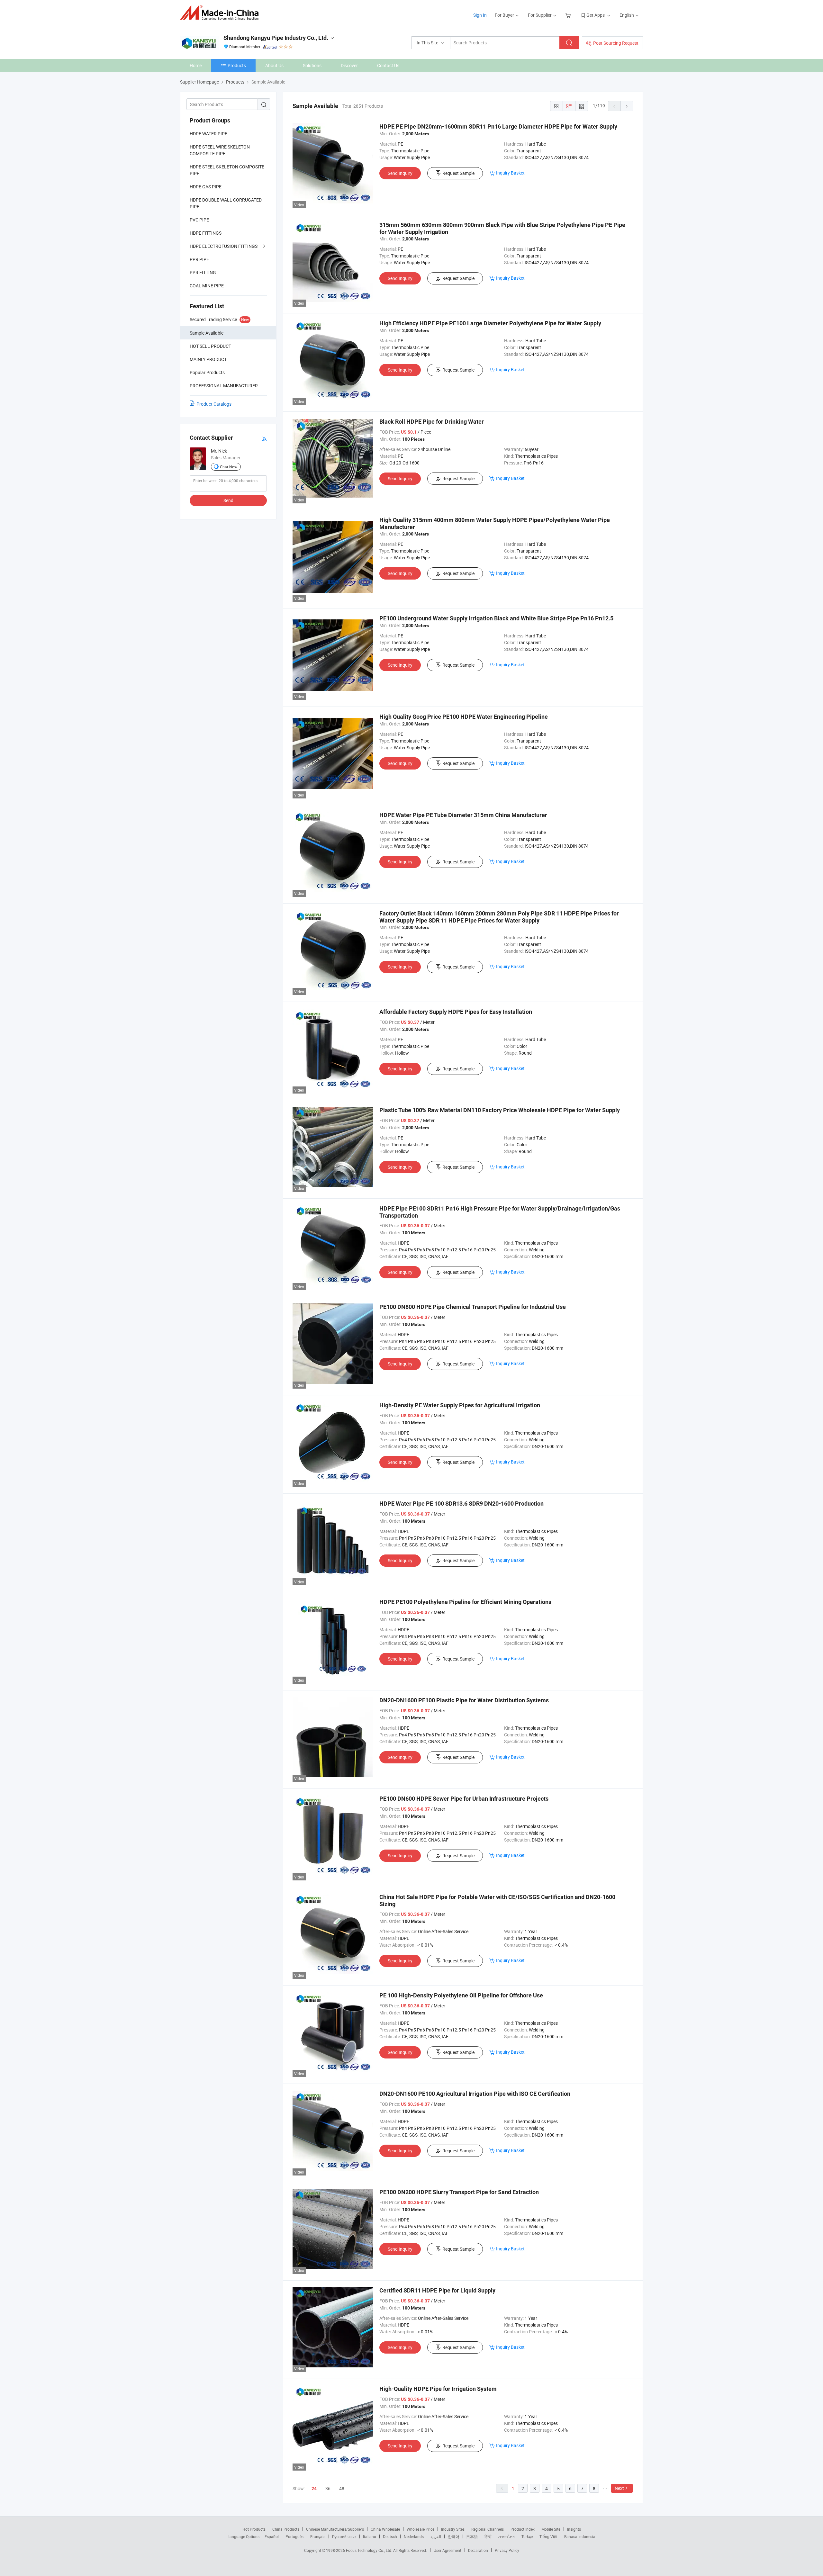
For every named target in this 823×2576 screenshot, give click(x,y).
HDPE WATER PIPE (208, 134)
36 (328, 2488)
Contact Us (388, 65)
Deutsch (390, 2536)
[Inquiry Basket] (569, 15)
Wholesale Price (421, 2529)
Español (272, 2536)
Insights (574, 2529)
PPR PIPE (199, 259)
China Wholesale (385, 2529)
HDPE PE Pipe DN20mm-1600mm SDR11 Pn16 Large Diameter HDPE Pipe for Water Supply (498, 126)
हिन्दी (488, 2536)
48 (342, 2488)
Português (294, 2536)
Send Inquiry (400, 173)
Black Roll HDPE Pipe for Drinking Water (432, 422)
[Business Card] (264, 438)
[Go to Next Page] (627, 106)
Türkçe (527, 2536)
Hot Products (254, 2529)
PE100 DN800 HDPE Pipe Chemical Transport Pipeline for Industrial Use (473, 1307)
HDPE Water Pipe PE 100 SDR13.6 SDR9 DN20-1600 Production (461, 1504)
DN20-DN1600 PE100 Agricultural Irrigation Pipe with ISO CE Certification (475, 2094)
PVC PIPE (199, 220)
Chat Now (229, 467)
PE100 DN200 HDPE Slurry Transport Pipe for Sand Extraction (459, 2192)
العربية (436, 2536)
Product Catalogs (214, 404)
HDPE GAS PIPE (206, 187)
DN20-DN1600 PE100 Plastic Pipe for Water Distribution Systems (464, 1700)
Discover (349, 65)
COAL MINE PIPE (207, 286)
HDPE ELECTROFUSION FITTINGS (224, 246)
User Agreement (448, 2550)
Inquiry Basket (510, 173)
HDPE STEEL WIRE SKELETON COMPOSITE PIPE (220, 150)
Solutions (312, 65)
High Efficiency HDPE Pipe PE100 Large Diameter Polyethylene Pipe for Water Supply (490, 323)
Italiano (370, 2536)
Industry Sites (453, 2529)
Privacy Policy (507, 2550)
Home (196, 65)
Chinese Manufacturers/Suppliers (335, 2529)
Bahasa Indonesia (580, 2536)
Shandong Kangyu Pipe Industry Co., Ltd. (276, 38)
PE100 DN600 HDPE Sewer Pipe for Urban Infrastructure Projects (464, 1799)
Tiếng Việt (548, 2536)
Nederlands (414, 2536)
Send (228, 500)
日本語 (472, 2536)
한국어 (454, 2536)
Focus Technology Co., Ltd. (370, 2550)
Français (318, 2536)
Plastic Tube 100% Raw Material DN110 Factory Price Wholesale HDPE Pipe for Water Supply (500, 1110)
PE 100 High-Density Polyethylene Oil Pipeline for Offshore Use (461, 1995)
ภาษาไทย (506, 2536)
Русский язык (344, 2536)
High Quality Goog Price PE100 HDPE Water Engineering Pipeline (464, 717)
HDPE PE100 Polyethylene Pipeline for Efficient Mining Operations (465, 1602)
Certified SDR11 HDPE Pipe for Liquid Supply (437, 2290)
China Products (286, 2529)
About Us (274, 65)
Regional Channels (488, 2529)
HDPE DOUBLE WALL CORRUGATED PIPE (226, 203)
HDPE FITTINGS (206, 233)
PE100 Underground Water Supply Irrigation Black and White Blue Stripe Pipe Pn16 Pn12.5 (496, 618)
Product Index (523, 2529)
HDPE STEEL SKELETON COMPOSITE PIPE (227, 170)
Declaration (478, 2550)
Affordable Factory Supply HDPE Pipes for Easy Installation (456, 1012)
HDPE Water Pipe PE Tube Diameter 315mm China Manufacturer (463, 815)
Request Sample (458, 173)
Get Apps (596, 15)
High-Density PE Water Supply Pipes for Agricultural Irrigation (460, 1405)
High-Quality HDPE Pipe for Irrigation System (438, 2389)
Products (237, 65)
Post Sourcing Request (616, 43)
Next (619, 2488)
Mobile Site (551, 2529)
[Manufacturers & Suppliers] (221, 13)
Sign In (480, 15)
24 (314, 2489)
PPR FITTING (203, 272)
